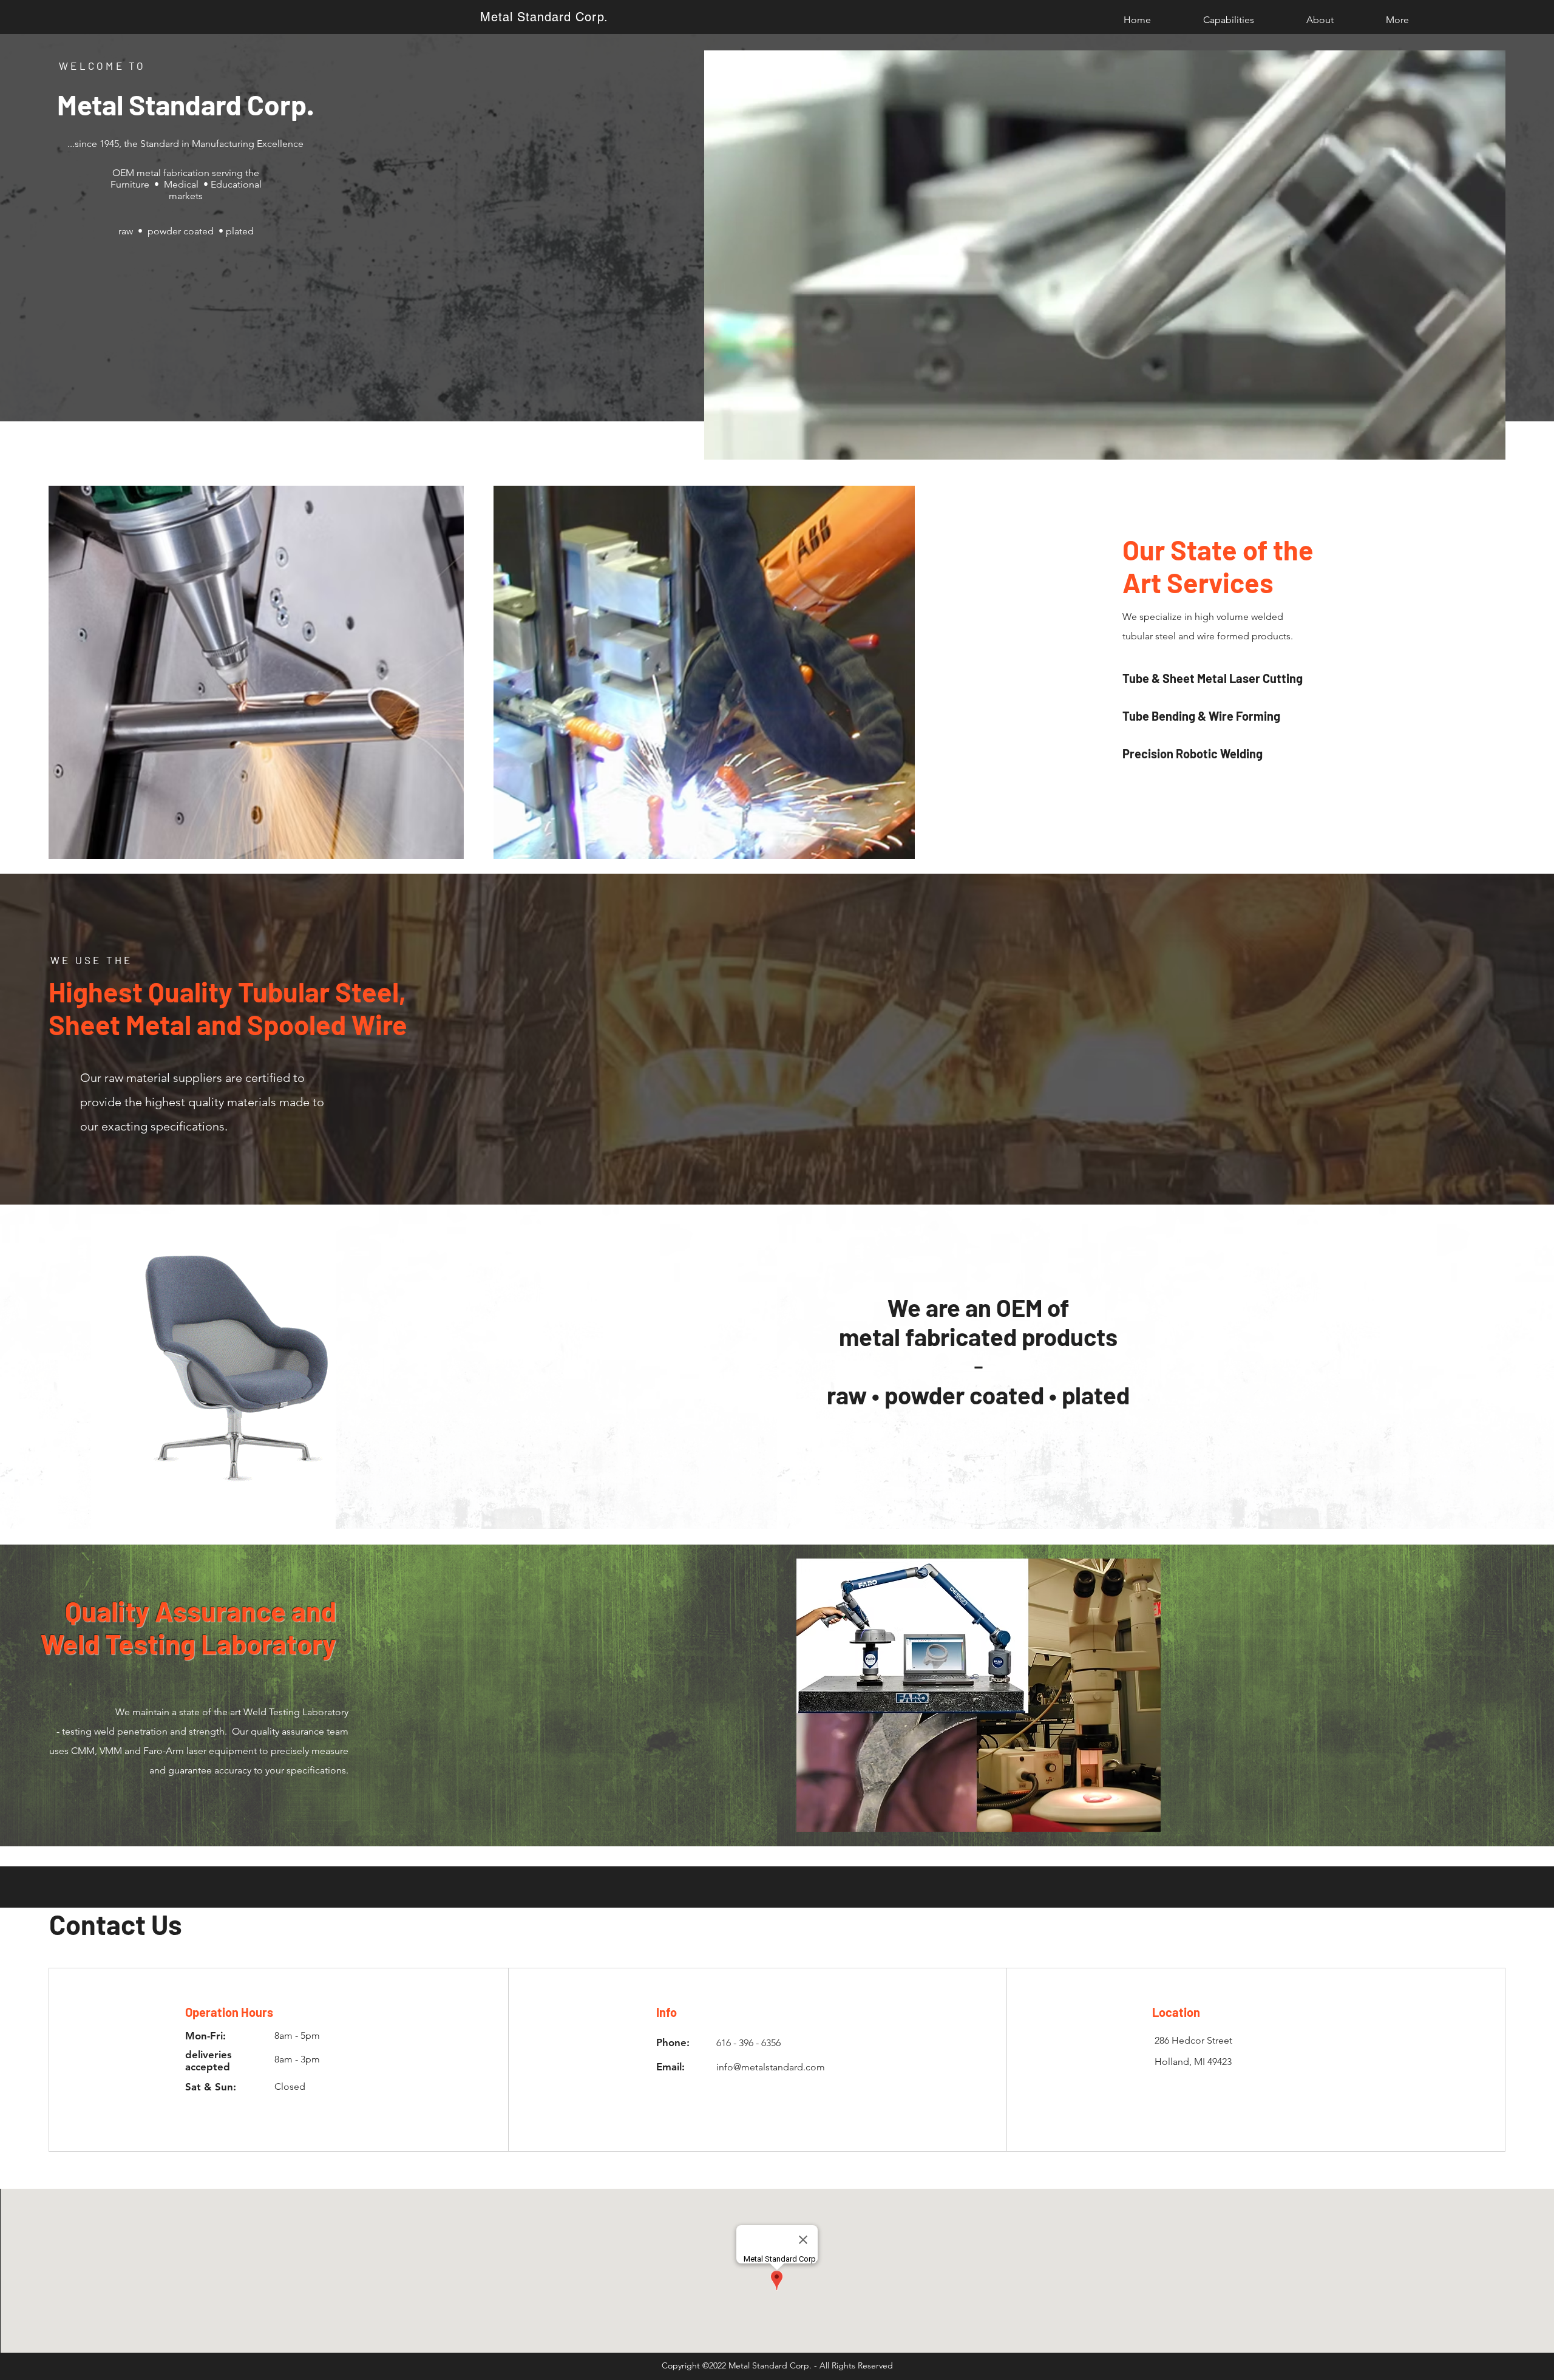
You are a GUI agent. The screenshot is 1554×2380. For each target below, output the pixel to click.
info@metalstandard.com (771, 2067)
